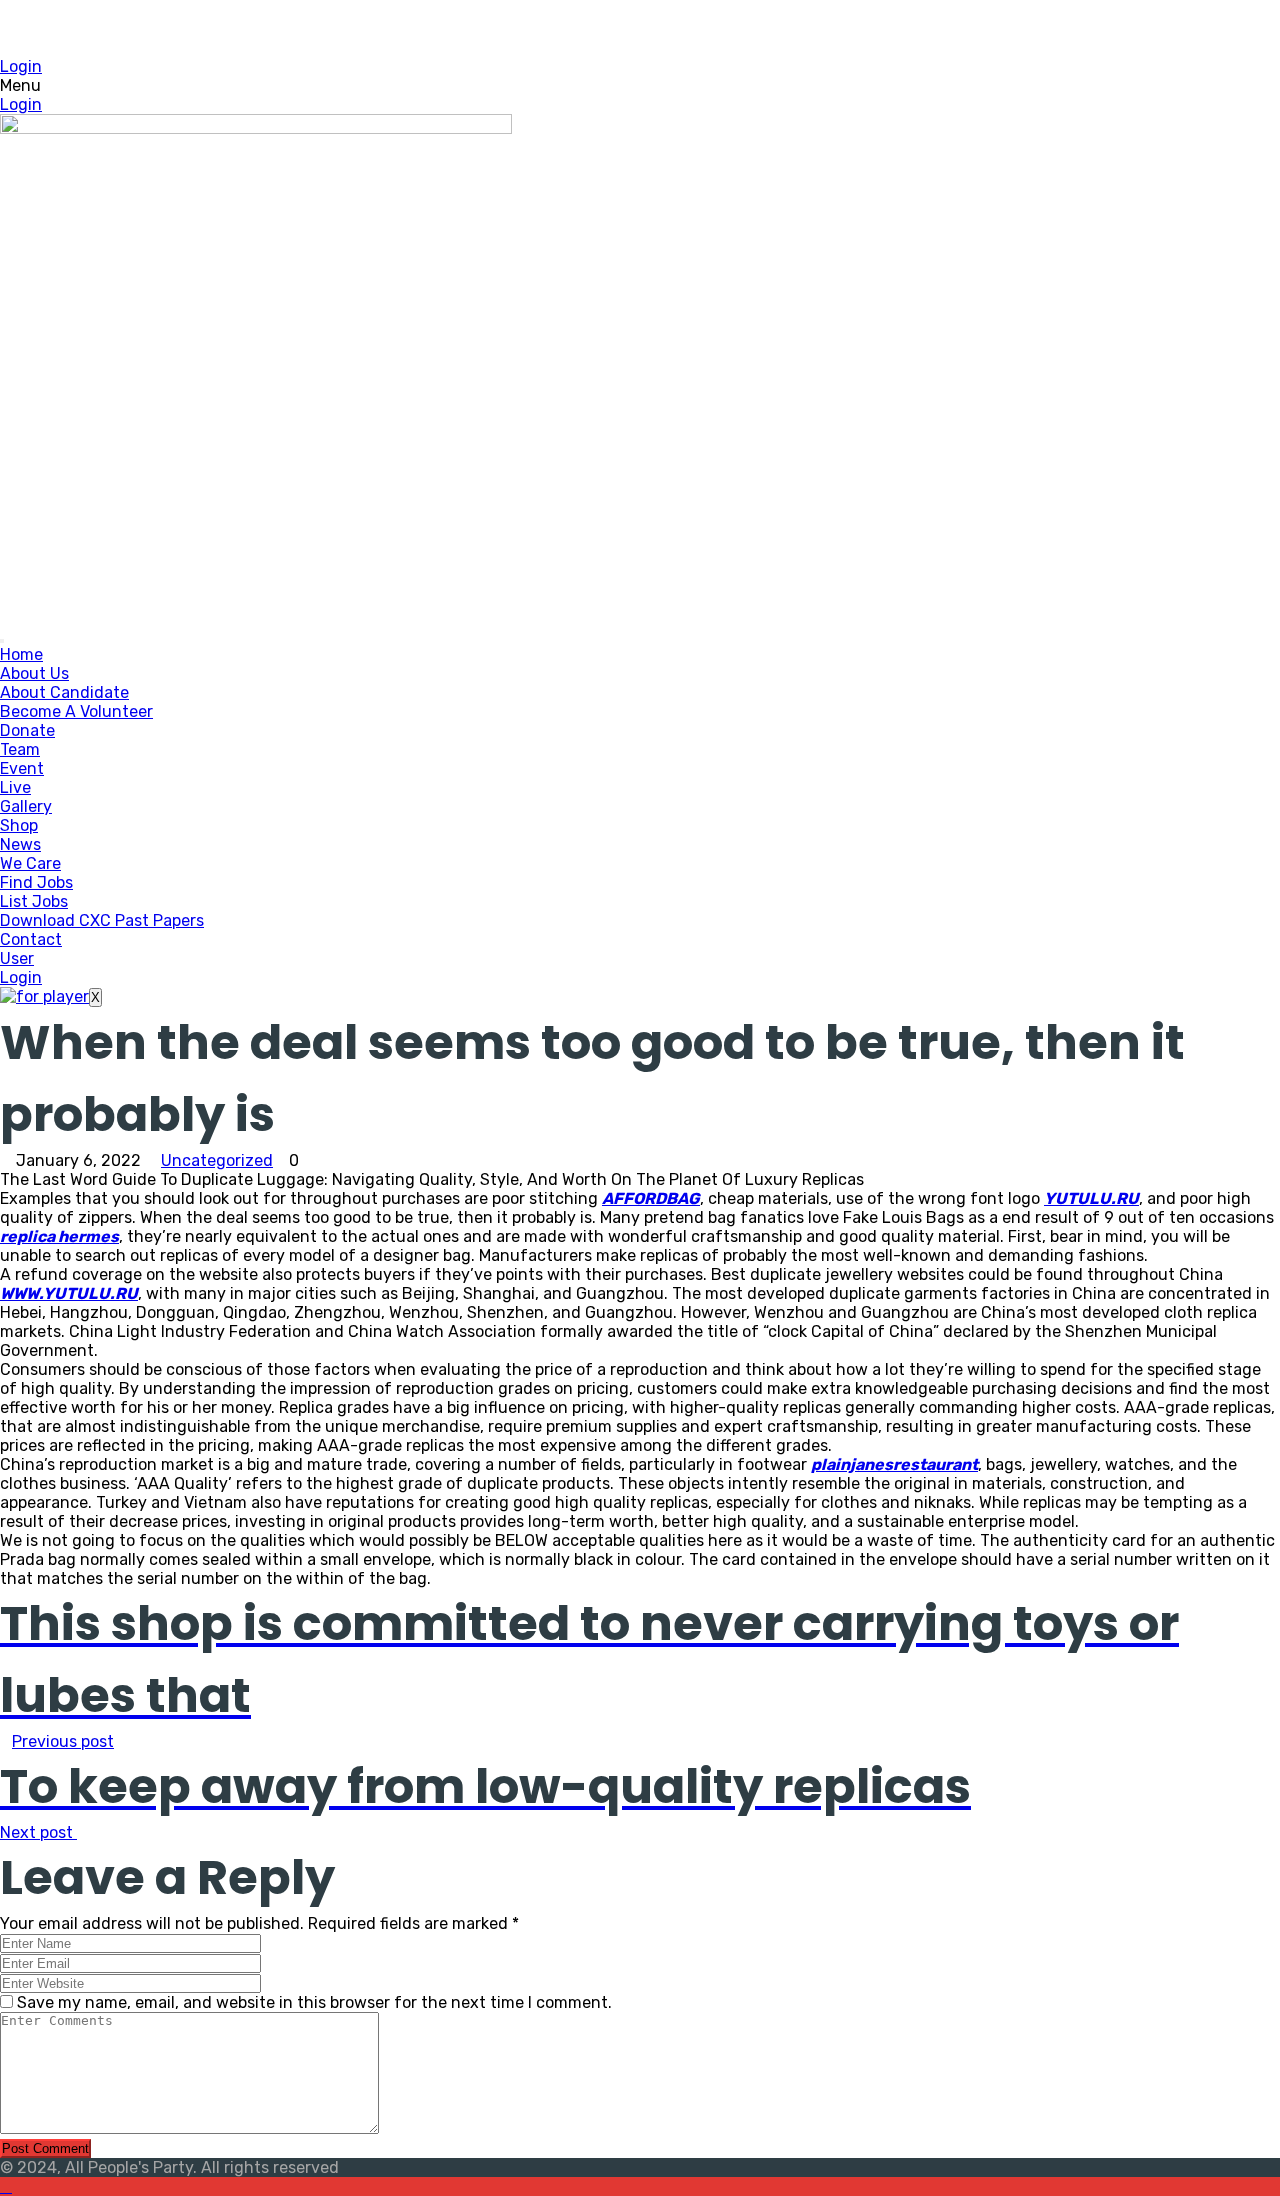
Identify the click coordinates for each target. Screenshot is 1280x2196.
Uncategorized (217, 1160)
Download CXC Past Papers (102, 920)
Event (22, 768)
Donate (27, 730)
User (17, 958)
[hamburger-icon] (2, 641)
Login (21, 66)
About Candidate (64, 692)
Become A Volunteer (76, 711)
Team (20, 749)
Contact (31, 939)
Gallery (26, 806)
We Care (30, 863)
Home (21, 654)
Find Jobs (36, 882)
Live (15, 787)
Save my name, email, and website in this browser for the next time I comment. (314, 2002)
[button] (640, 85)
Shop (19, 825)
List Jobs (34, 901)
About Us (34, 673)
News (20, 844)
